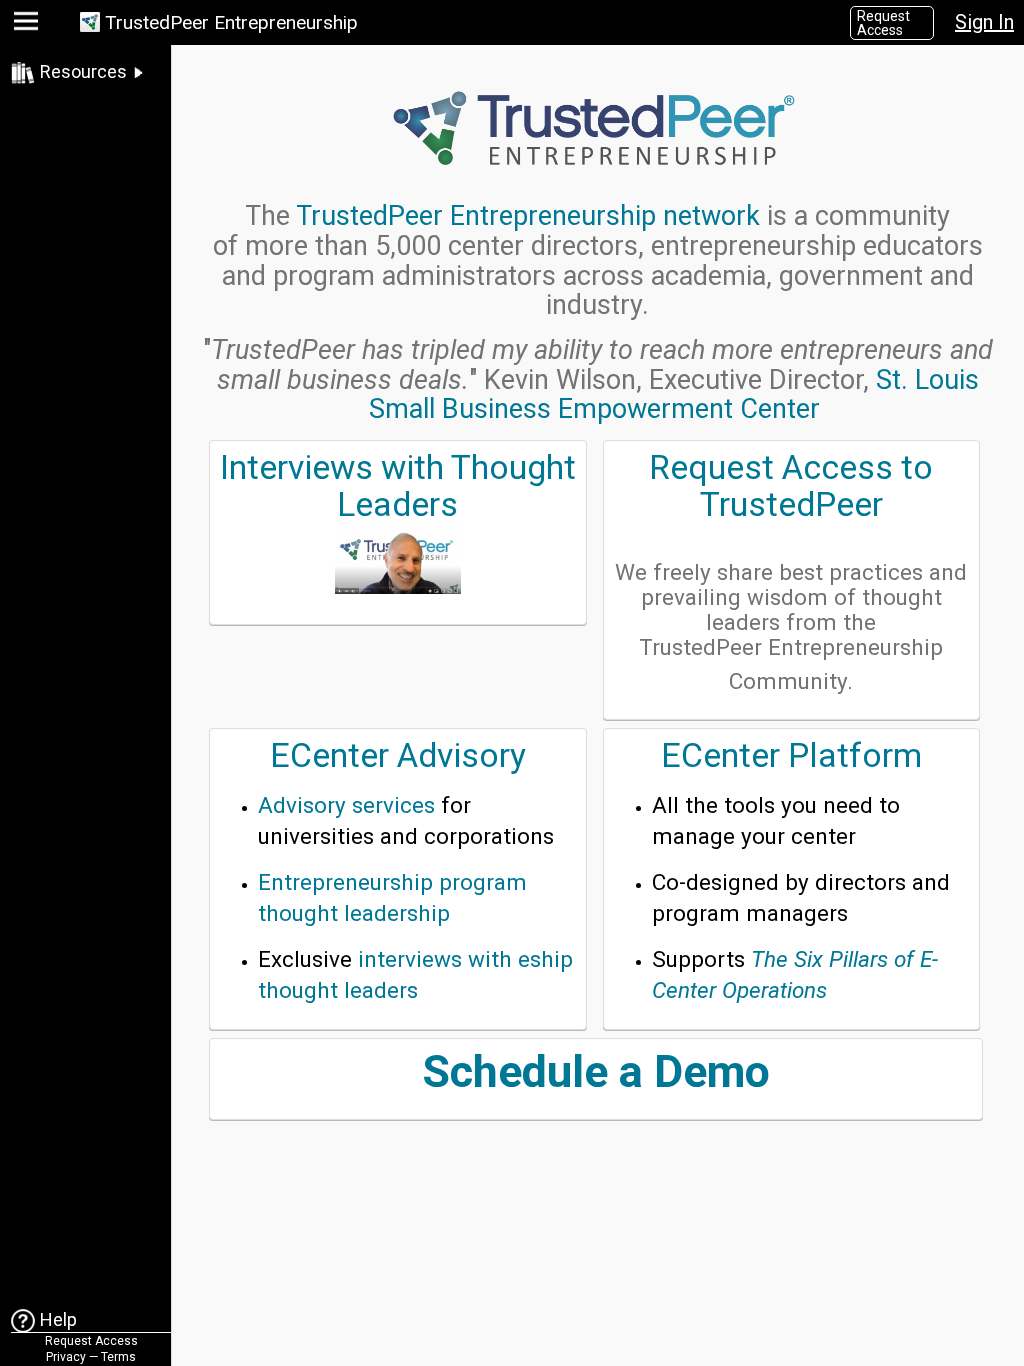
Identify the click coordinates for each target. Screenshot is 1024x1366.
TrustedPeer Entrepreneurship (231, 22)
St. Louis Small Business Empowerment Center (674, 395)
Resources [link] (83, 71)
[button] (28, 25)
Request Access (883, 23)
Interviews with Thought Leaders (398, 486)
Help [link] (58, 1319)
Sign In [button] (984, 22)
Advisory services (346, 805)
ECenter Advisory (398, 755)
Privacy (66, 1357)
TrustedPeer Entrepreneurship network (528, 216)
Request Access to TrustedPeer (791, 486)
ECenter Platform (791, 755)
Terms (118, 1357)
